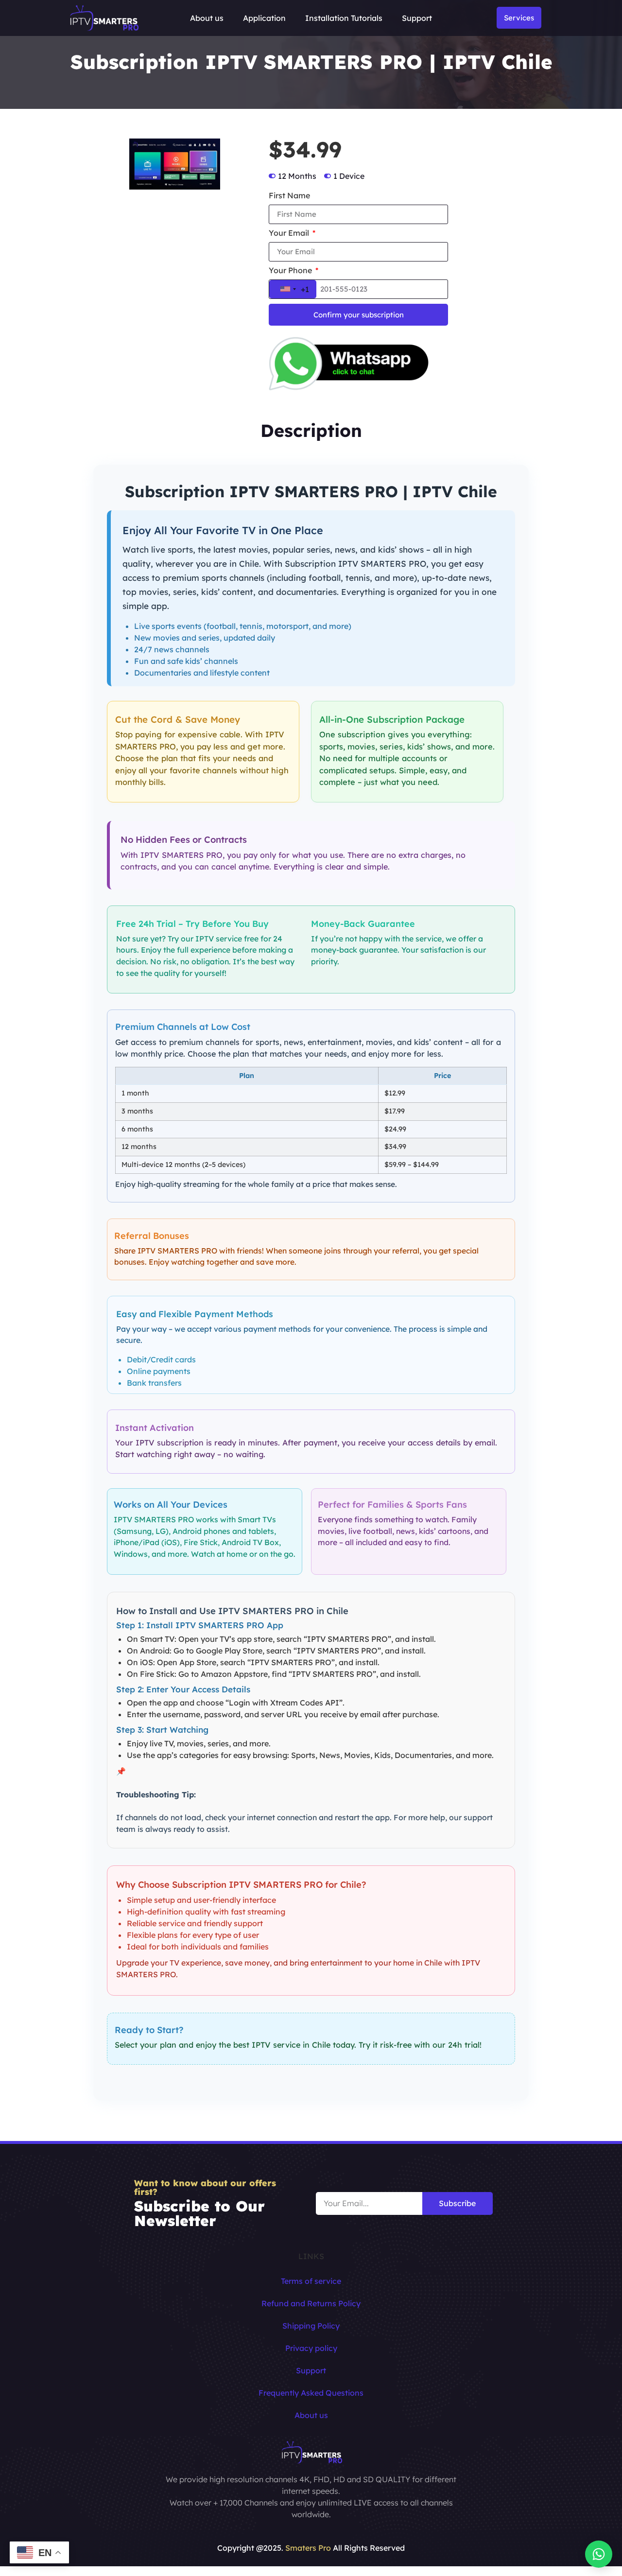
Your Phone (291, 271)
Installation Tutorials (344, 18)
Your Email (290, 233)
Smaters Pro (308, 2548)
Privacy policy (311, 2348)
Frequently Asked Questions (311, 2393)
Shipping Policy (311, 2326)
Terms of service (311, 2281)
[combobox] (293, 289)
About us (207, 18)
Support (417, 18)
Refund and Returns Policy (311, 2303)
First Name (289, 196)
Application (264, 18)
